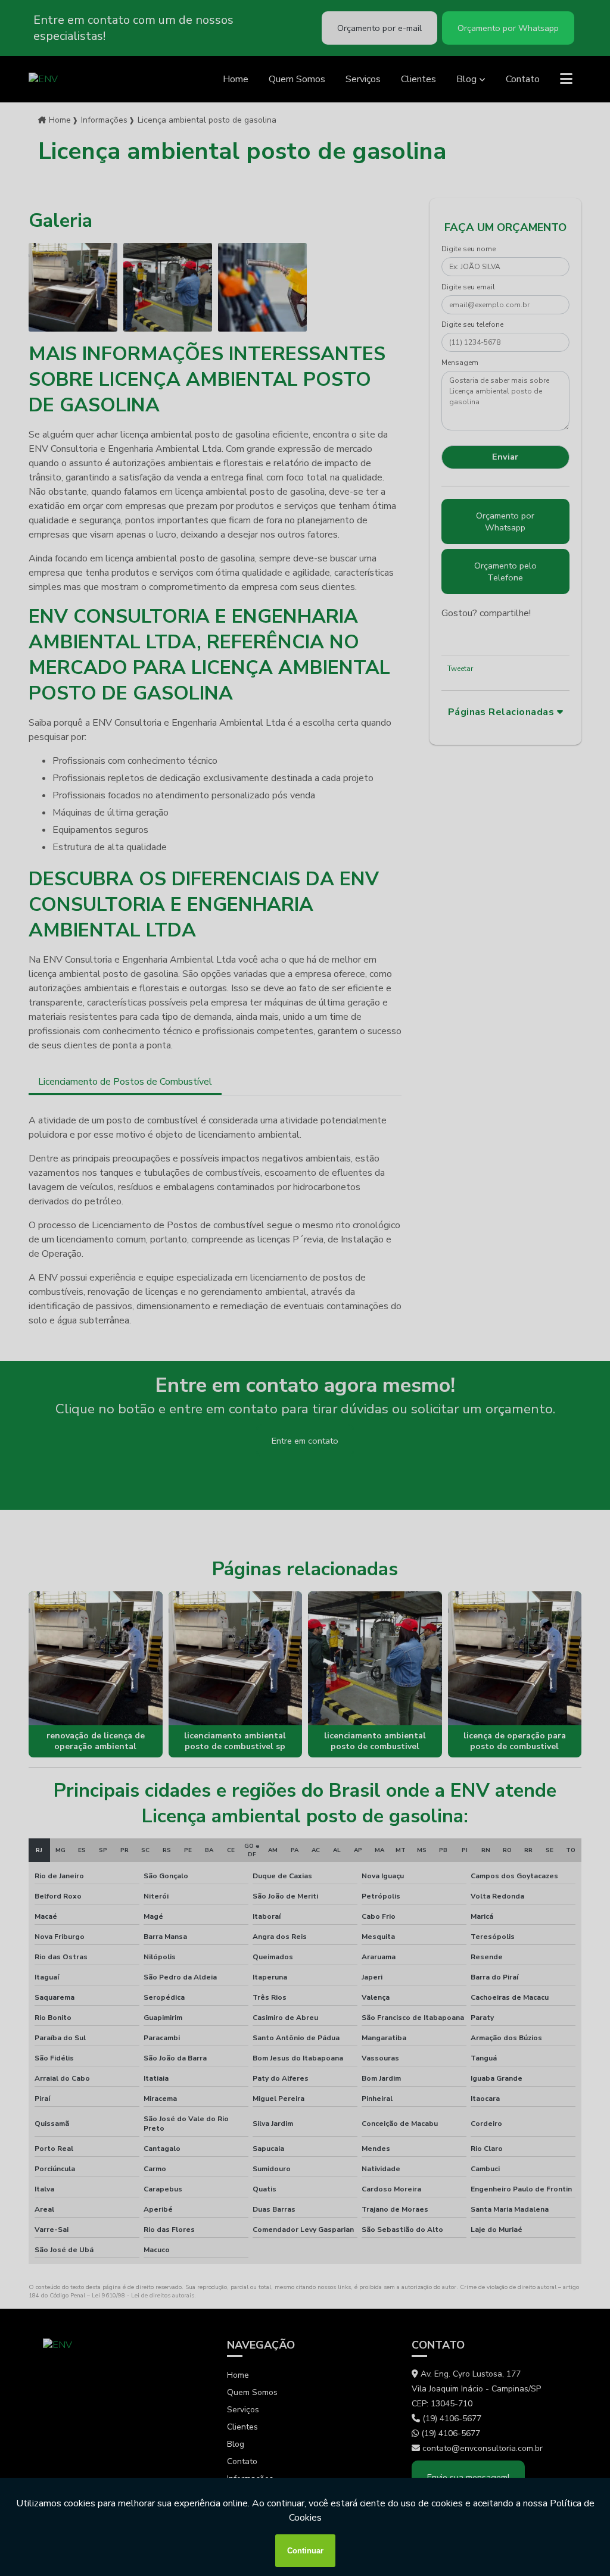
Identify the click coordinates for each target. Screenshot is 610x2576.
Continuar (305, 2551)
